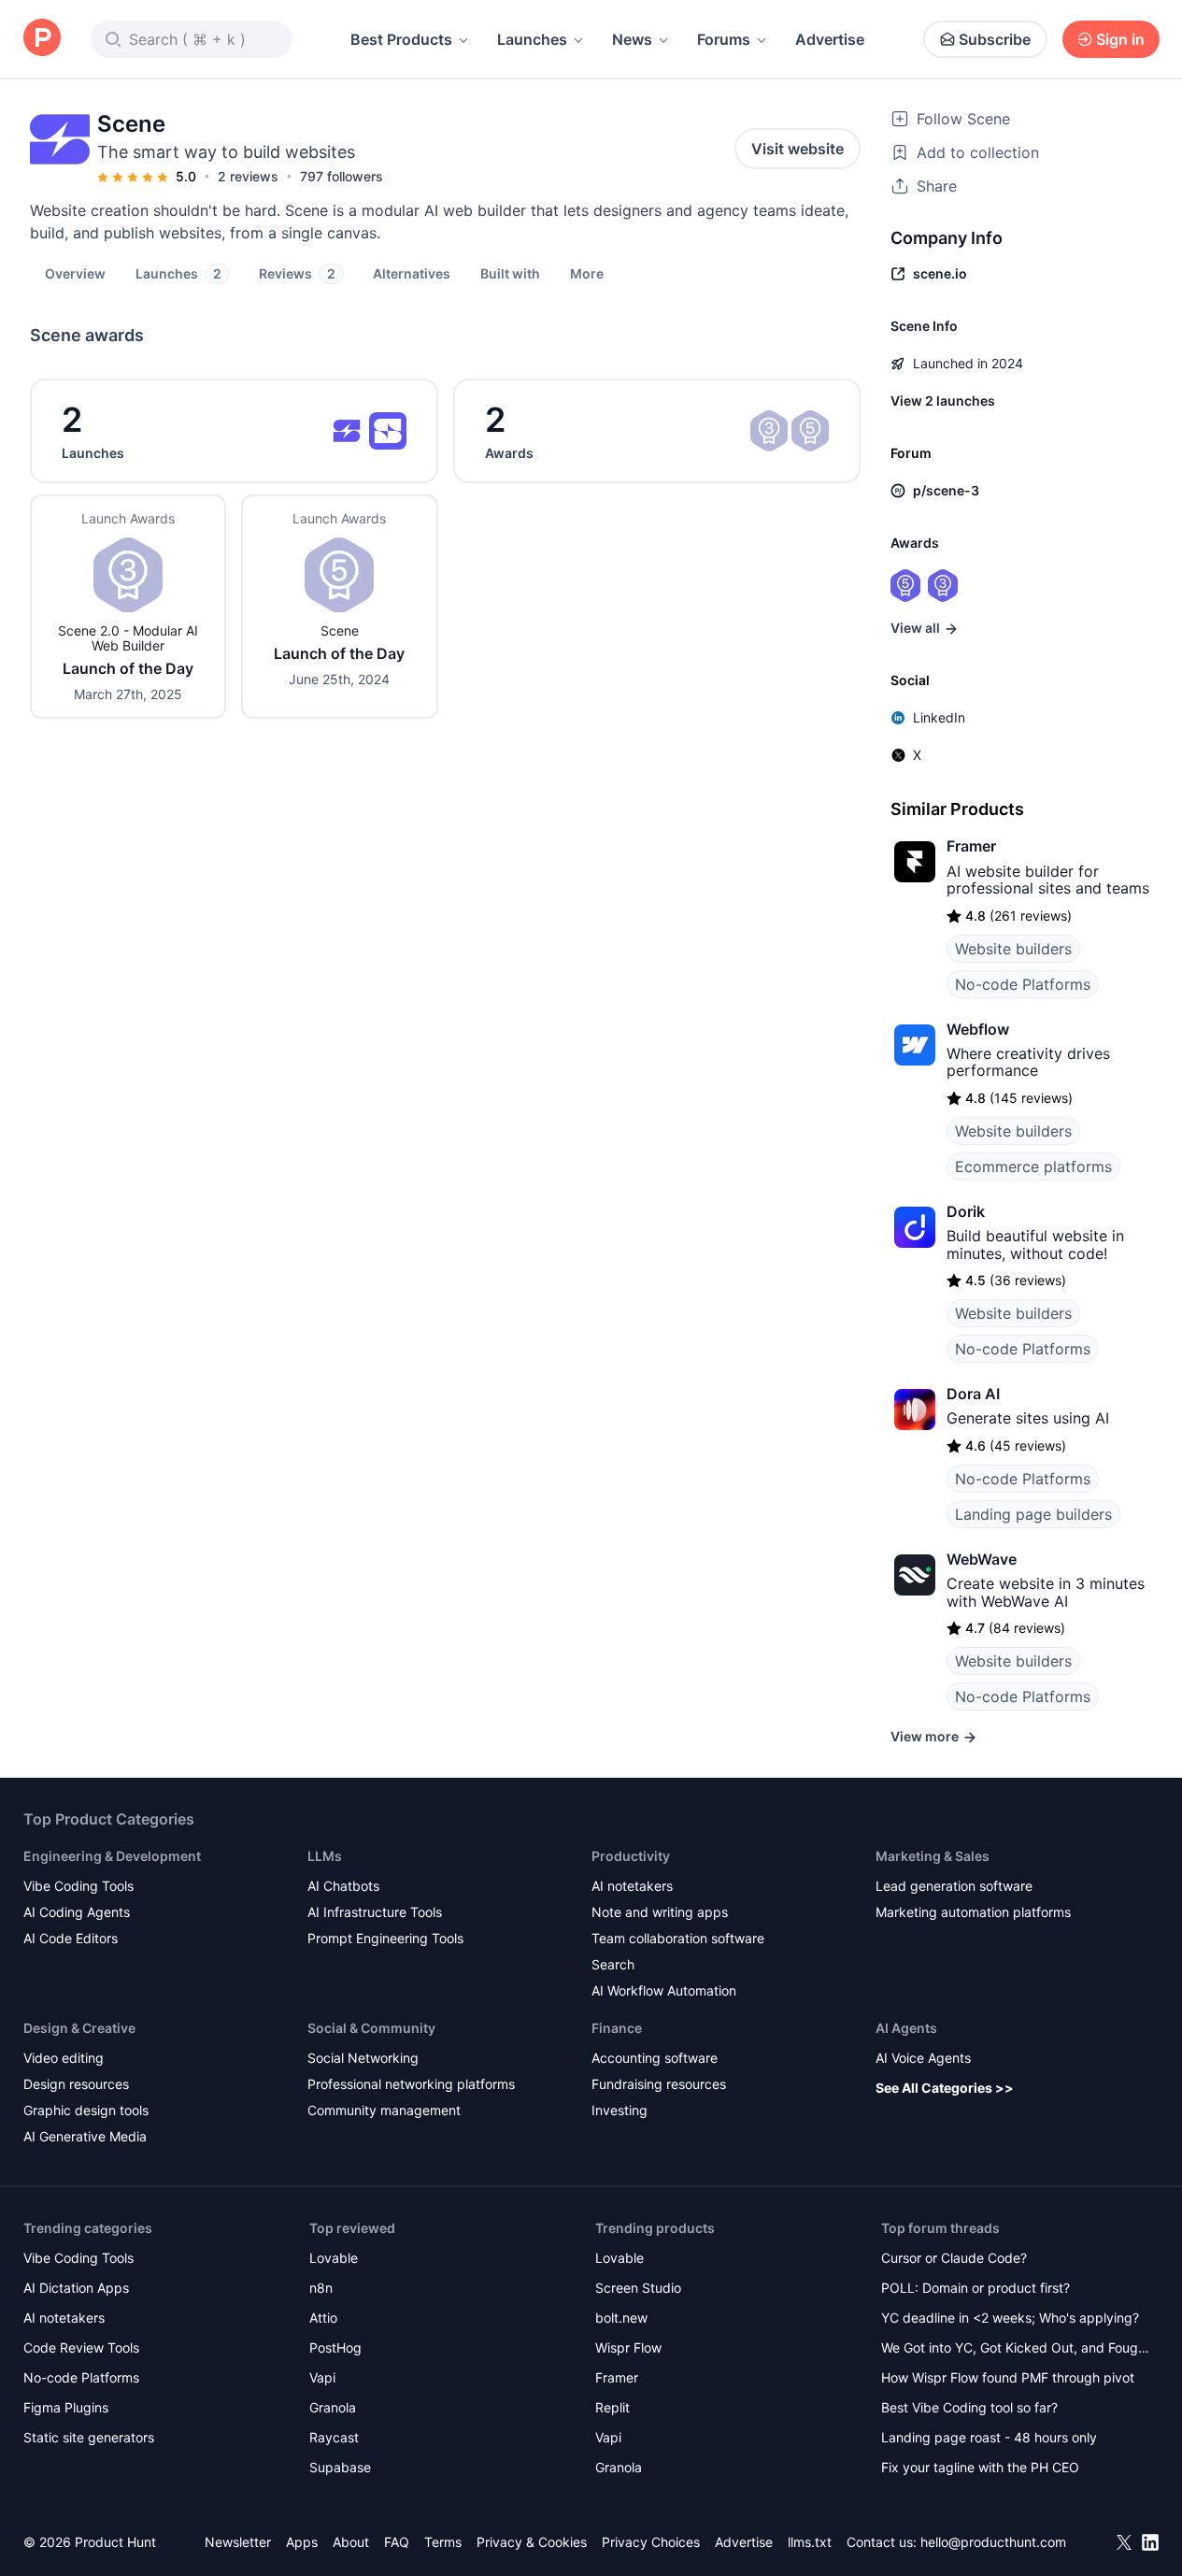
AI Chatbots (343, 1886)
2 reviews (248, 176)
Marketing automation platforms (973, 1912)
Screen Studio (638, 2288)
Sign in (1120, 39)
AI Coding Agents (77, 1912)
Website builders (1013, 949)
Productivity (631, 1856)
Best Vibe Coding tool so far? (969, 2407)
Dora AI (973, 1394)
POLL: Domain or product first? (976, 2288)
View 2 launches (943, 401)
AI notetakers (632, 1886)
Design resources (76, 2084)
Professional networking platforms (411, 2084)
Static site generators (89, 2437)
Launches (532, 39)
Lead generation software (954, 1886)
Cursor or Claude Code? (954, 2258)
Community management (384, 2110)
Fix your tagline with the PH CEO (980, 2467)
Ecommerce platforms (1033, 1166)
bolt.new (621, 2318)
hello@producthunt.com (993, 2542)
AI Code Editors (71, 1938)
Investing (619, 2110)
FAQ (397, 2542)
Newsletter (238, 2542)
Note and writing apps (660, 1912)
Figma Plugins (66, 2407)
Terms (443, 2542)
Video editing (64, 2058)
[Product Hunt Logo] (42, 39)
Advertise (830, 39)
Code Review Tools (81, 2347)
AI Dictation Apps (76, 2288)
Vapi (322, 2377)
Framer (971, 846)
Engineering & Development (112, 1856)
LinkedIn (939, 717)
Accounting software (655, 2058)
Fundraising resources (659, 2084)
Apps (302, 2542)
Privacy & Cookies (532, 2542)
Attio (323, 2318)
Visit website (797, 149)
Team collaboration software (678, 1938)
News (632, 39)
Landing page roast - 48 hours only (989, 2437)
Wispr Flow (628, 2347)
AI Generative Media (85, 2136)
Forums (724, 39)
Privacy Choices (651, 2542)
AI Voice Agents (923, 2058)
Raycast (334, 2437)
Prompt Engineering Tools (385, 1938)
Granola (333, 2407)
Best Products (401, 39)
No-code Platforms (1023, 984)
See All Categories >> (945, 2088)
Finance (617, 2028)
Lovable (334, 2258)
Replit (612, 2407)
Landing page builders (1033, 1514)
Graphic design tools (86, 2110)
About (351, 2542)
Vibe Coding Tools (78, 1886)
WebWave (982, 1559)
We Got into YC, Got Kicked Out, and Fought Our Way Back (1016, 2349)
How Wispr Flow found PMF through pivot (1008, 2377)
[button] (587, 273)
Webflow (978, 1029)
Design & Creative (79, 2028)
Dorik (966, 1211)
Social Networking (363, 2058)
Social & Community (371, 2028)
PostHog (335, 2347)
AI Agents (906, 2028)
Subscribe (995, 39)
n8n (321, 2288)
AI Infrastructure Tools (375, 1912)
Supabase (340, 2467)
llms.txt (810, 2542)
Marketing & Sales (933, 1856)
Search (613, 1964)
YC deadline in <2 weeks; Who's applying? (1010, 2318)
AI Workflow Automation (664, 1990)
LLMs (325, 1856)
